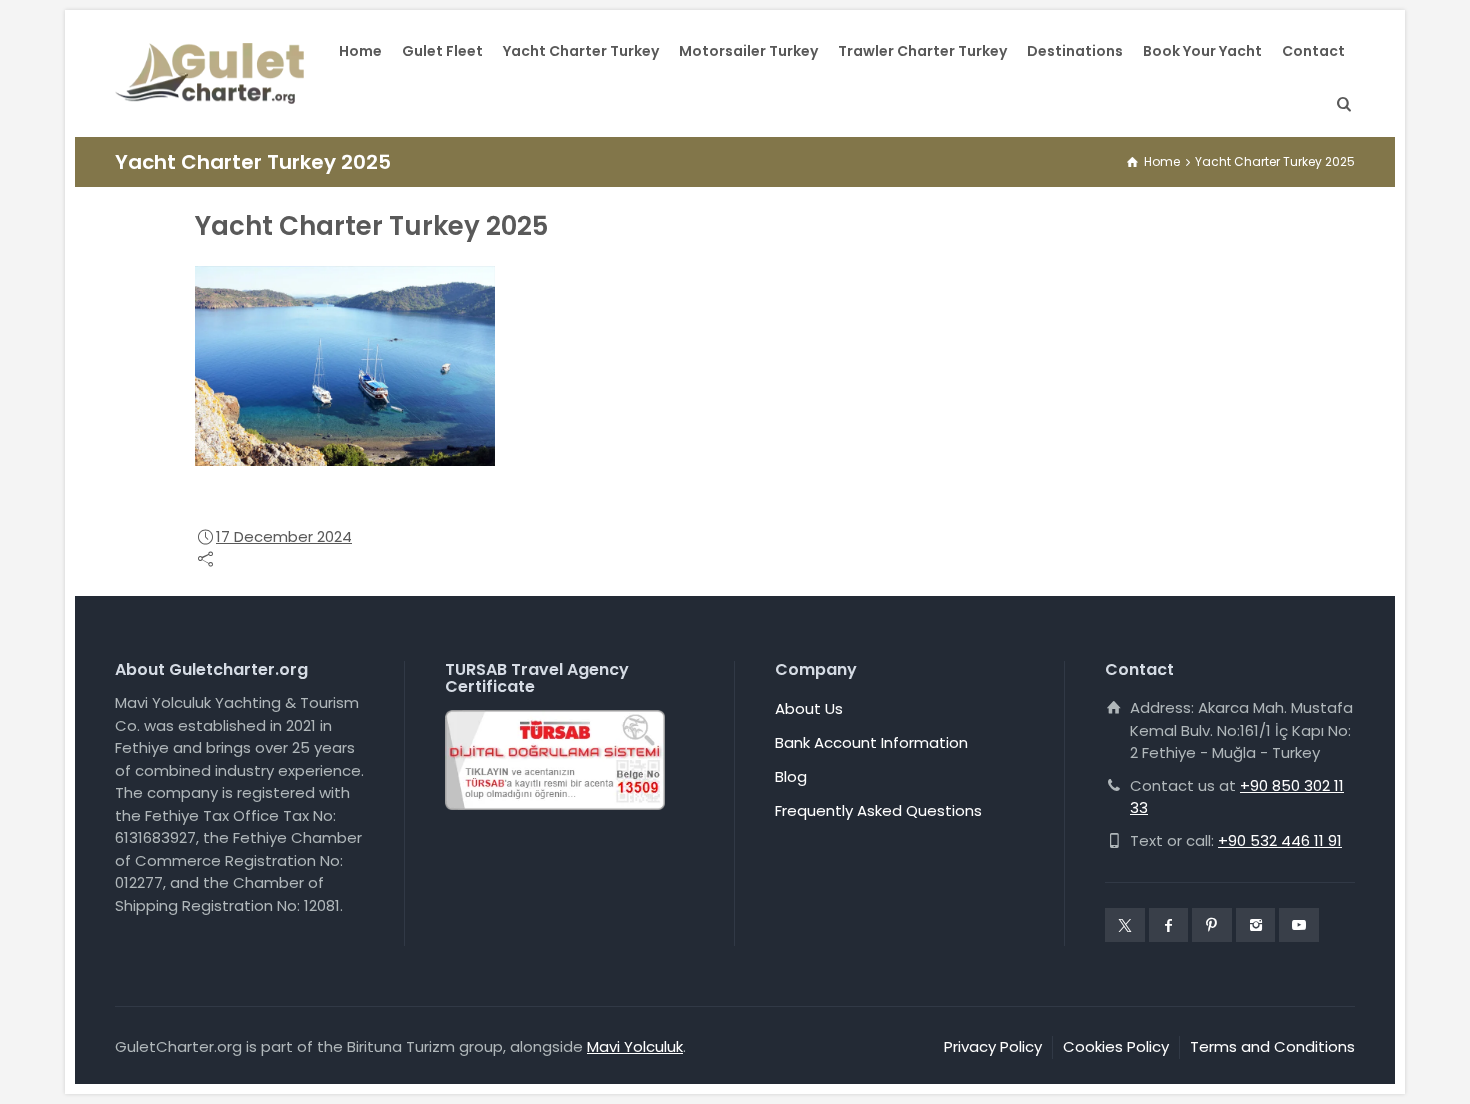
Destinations (1075, 51)
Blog (791, 776)
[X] (1125, 925)
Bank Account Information (871, 742)
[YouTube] (1299, 925)
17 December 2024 (284, 536)
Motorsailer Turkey (748, 51)
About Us (809, 708)
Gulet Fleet (442, 51)
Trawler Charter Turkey (922, 51)
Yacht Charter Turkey (581, 51)
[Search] (1339, 104)
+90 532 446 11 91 (1280, 840)
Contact (1313, 51)
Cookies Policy (1116, 1046)
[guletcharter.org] (209, 74)
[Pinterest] (1212, 925)
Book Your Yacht (1202, 51)
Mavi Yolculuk (635, 1046)
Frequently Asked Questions (878, 810)
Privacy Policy (993, 1046)
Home (360, 51)
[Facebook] (1169, 925)
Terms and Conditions (1272, 1046)
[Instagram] (1256, 925)
